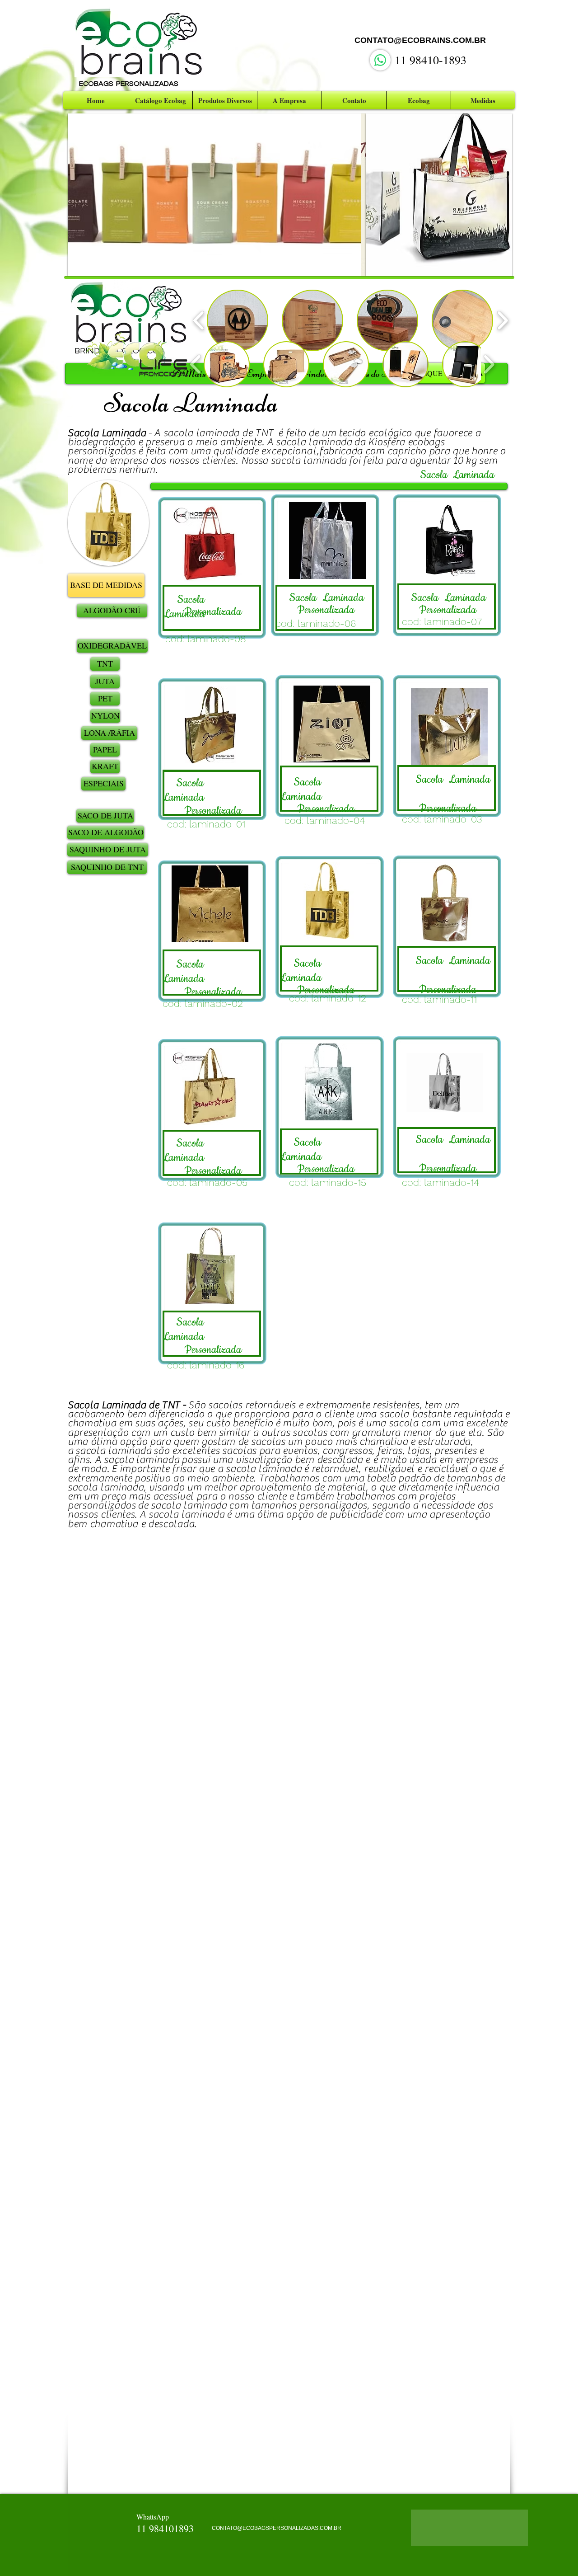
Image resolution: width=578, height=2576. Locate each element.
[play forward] (502, 320)
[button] (217, 195)
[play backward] (199, 320)
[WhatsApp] (380, 60)
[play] (352, 263)
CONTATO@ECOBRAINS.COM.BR (420, 40)
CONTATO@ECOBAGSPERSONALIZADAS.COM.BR (277, 2528)
